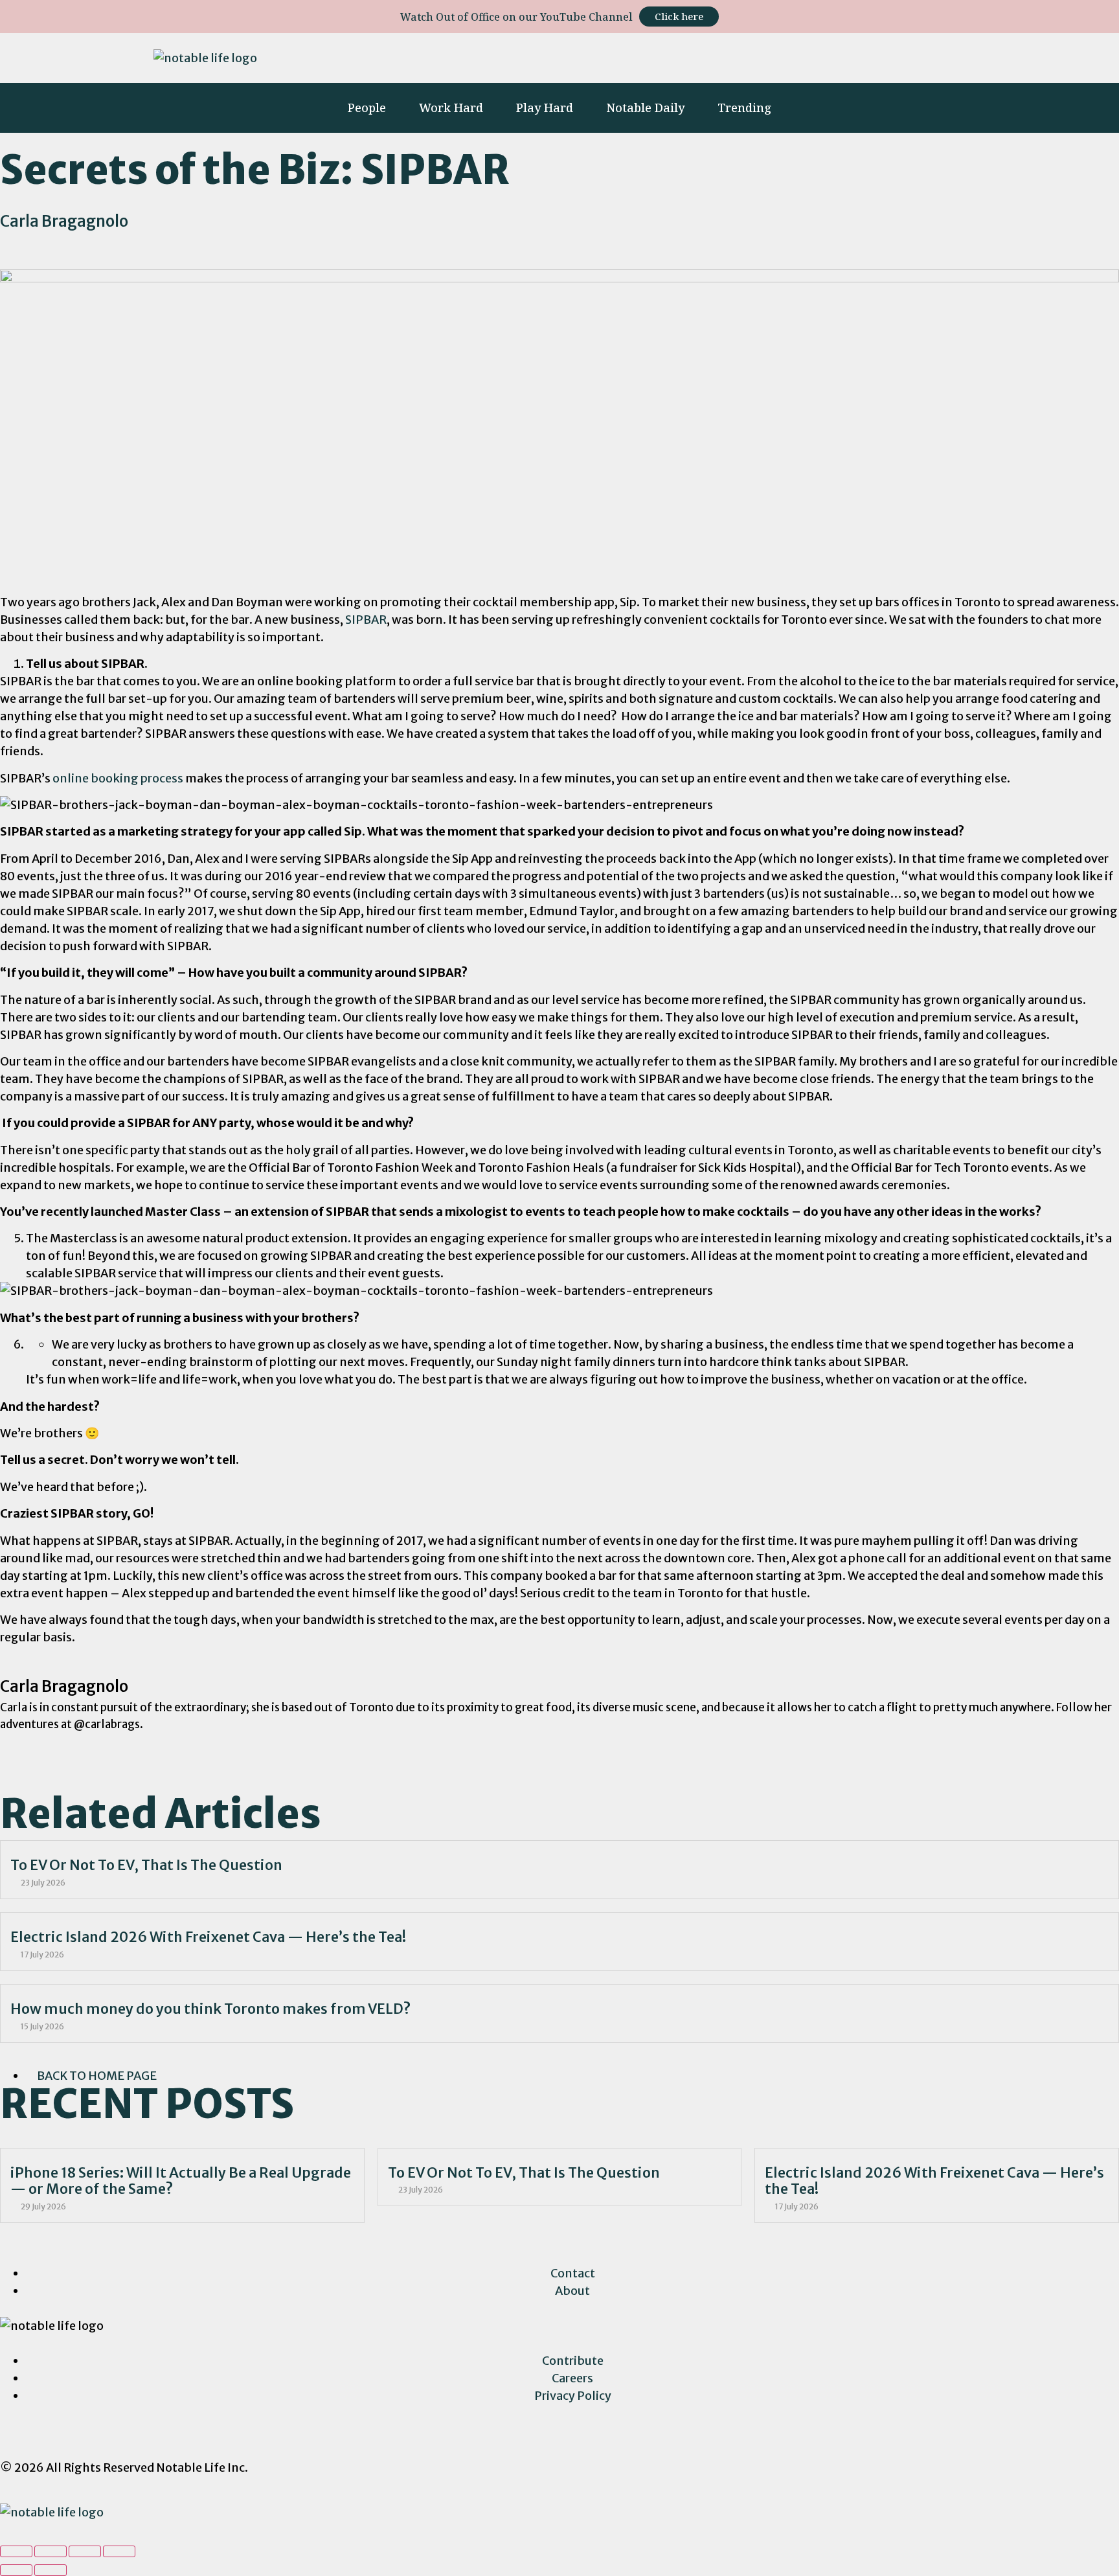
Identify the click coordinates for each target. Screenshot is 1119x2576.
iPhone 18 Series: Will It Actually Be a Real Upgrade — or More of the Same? (181, 2181)
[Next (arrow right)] (51, 2570)
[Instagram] (713, 56)
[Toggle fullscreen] (85, 2551)
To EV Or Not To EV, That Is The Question (146, 1865)
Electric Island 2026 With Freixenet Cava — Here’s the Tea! (208, 1937)
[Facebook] (51, 2438)
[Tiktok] (863, 56)
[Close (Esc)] (16, 2551)
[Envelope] (950, 56)
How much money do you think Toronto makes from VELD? (210, 2009)
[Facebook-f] (751, 56)
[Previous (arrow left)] (16, 2570)
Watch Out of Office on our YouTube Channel (516, 17)
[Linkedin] (788, 56)
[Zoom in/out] (119, 2551)
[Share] (51, 2551)
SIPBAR (366, 620)
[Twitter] (826, 56)
